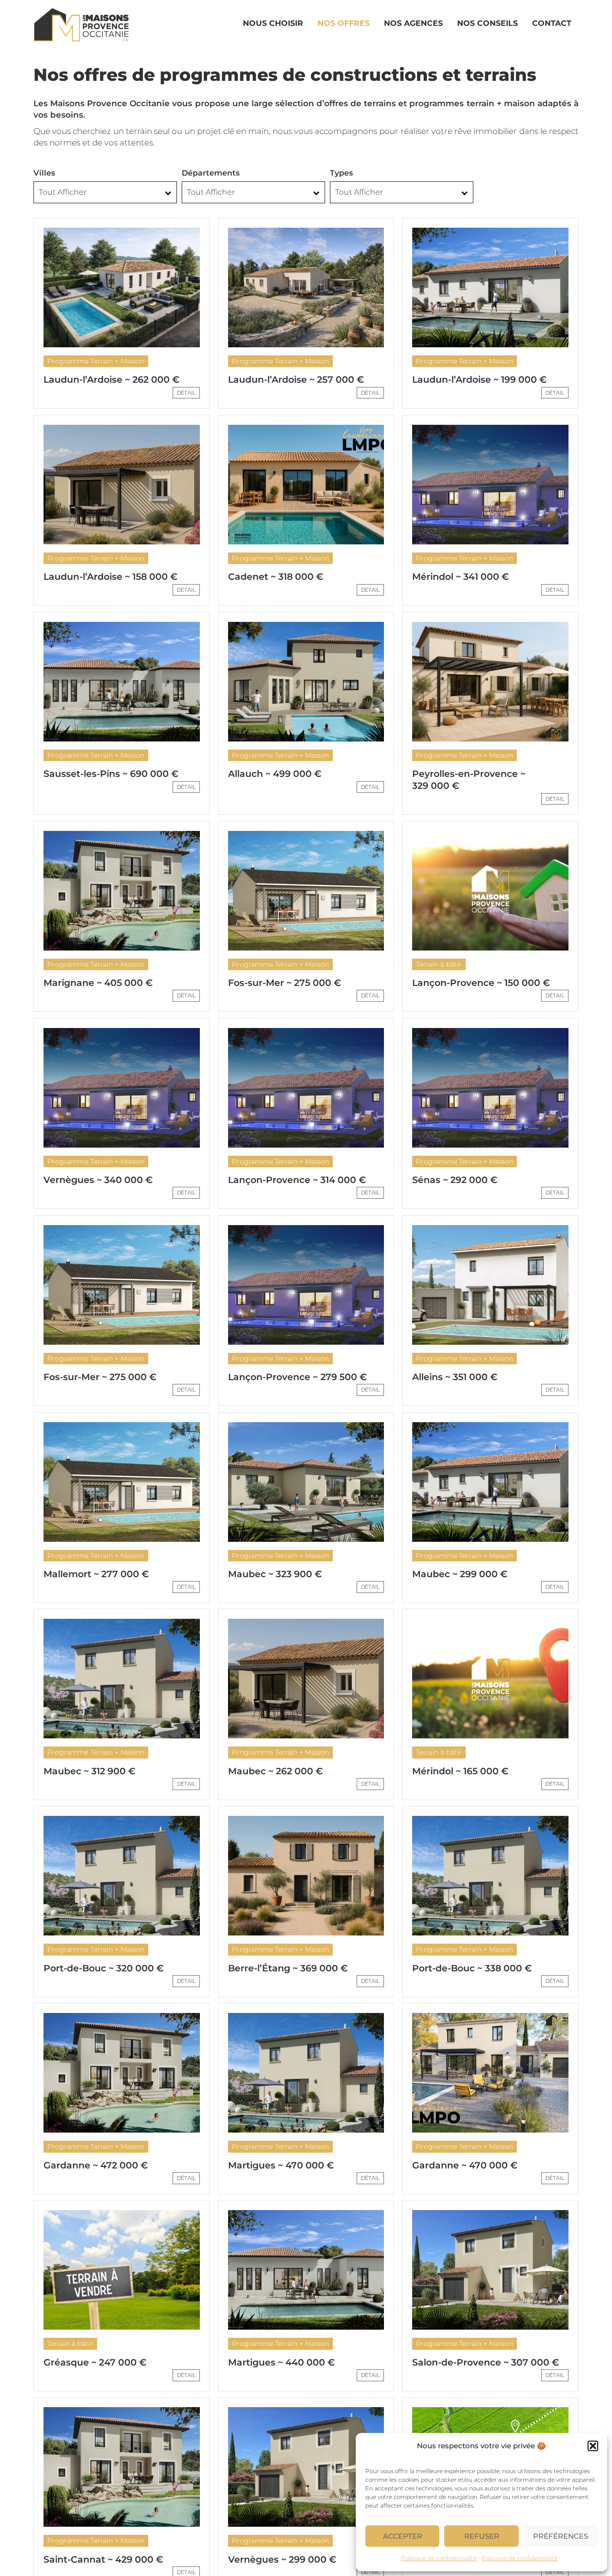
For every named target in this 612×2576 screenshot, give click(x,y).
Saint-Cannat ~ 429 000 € (103, 2559)
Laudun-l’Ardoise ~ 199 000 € (479, 380)
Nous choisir (273, 23)
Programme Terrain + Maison (96, 361)
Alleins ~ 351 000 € (455, 1377)
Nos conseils (487, 23)
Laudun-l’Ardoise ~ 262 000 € (111, 380)
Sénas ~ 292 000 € (455, 1180)
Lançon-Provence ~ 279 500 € (297, 1377)
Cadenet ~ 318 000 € (276, 577)
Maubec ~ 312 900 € (89, 1771)
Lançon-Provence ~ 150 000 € (481, 983)
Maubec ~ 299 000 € (460, 1574)
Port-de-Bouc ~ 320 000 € (104, 1968)
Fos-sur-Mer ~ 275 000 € (284, 983)
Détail (186, 393)
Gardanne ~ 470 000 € (465, 2165)
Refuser (482, 2536)
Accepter (403, 2536)
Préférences (561, 2536)
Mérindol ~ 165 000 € (460, 1771)
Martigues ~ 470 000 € (281, 2165)
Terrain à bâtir (439, 964)
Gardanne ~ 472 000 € (96, 2165)
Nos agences (413, 23)
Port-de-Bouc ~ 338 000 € (472, 1968)
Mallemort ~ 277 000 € (96, 1574)
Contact (552, 23)
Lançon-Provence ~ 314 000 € (297, 1180)
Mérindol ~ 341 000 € (460, 577)
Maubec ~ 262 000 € (275, 1771)
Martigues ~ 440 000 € (281, 2362)
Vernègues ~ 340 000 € (98, 1180)
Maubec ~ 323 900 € (275, 1574)
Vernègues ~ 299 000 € (282, 2559)
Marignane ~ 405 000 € (98, 983)
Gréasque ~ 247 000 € (95, 2362)
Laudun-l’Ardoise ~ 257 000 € (296, 380)
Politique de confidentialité (439, 2558)
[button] (593, 2446)
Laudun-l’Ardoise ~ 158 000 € (110, 577)
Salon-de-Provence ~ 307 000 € (486, 2362)
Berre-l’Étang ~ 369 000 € (288, 1968)
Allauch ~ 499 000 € (275, 774)
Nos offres (344, 23)
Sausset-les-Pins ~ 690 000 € (111, 774)
